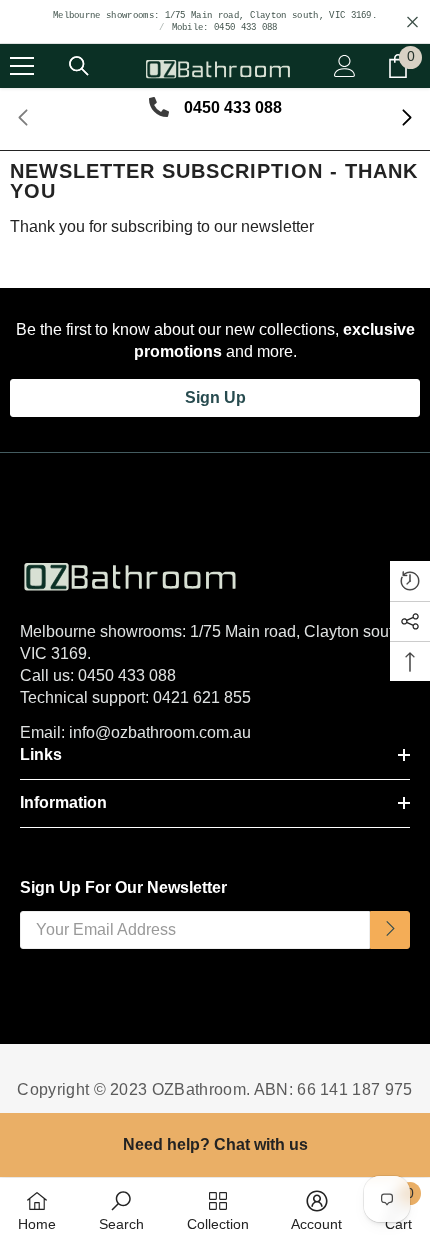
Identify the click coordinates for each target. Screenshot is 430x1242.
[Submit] (390, 930)
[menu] (22, 66)
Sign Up (215, 397)
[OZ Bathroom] (215, 571)
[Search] (79, 66)
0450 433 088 (127, 675)
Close (412, 22)
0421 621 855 (202, 697)
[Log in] (345, 66)
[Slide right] (406, 119)
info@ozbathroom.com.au (160, 732)
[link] (121, 1210)
